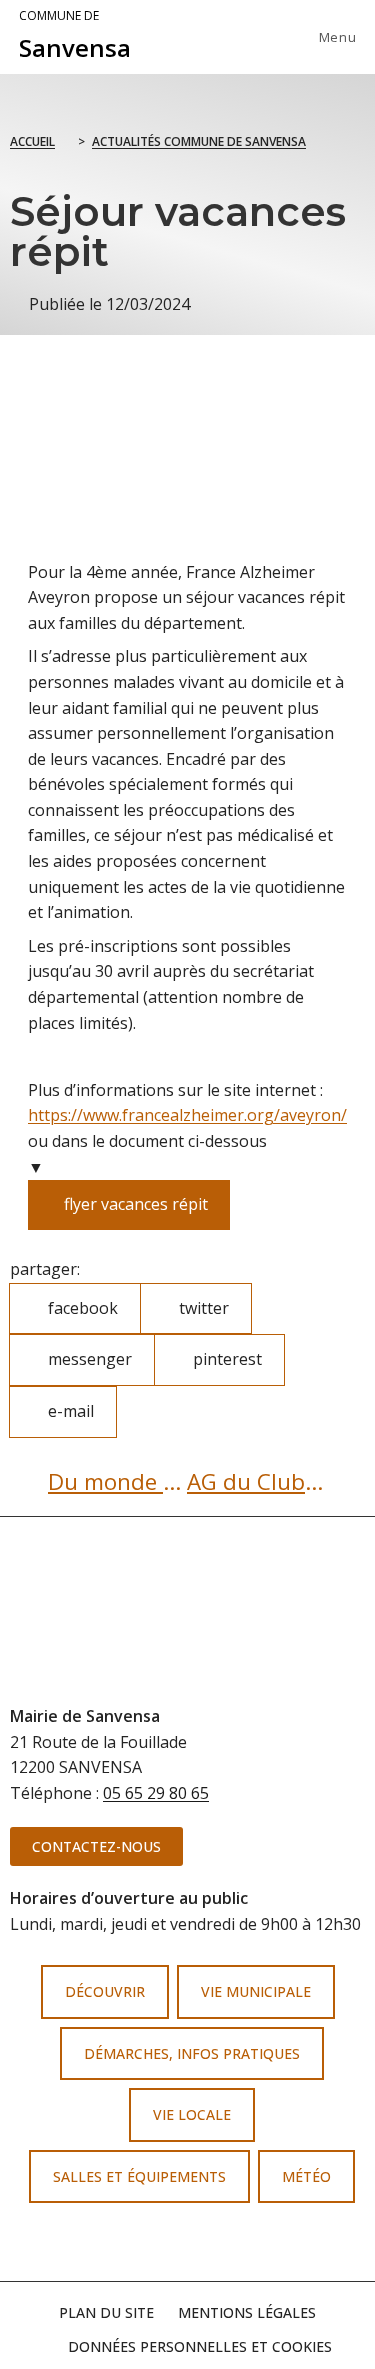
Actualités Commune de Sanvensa (199, 141)
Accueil (32, 141)
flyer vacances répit (128, 1197)
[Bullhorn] (220, 2243)
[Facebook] (156, 2243)
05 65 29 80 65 (156, 1793)
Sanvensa (75, 36)
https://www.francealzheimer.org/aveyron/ (187, 1115)
